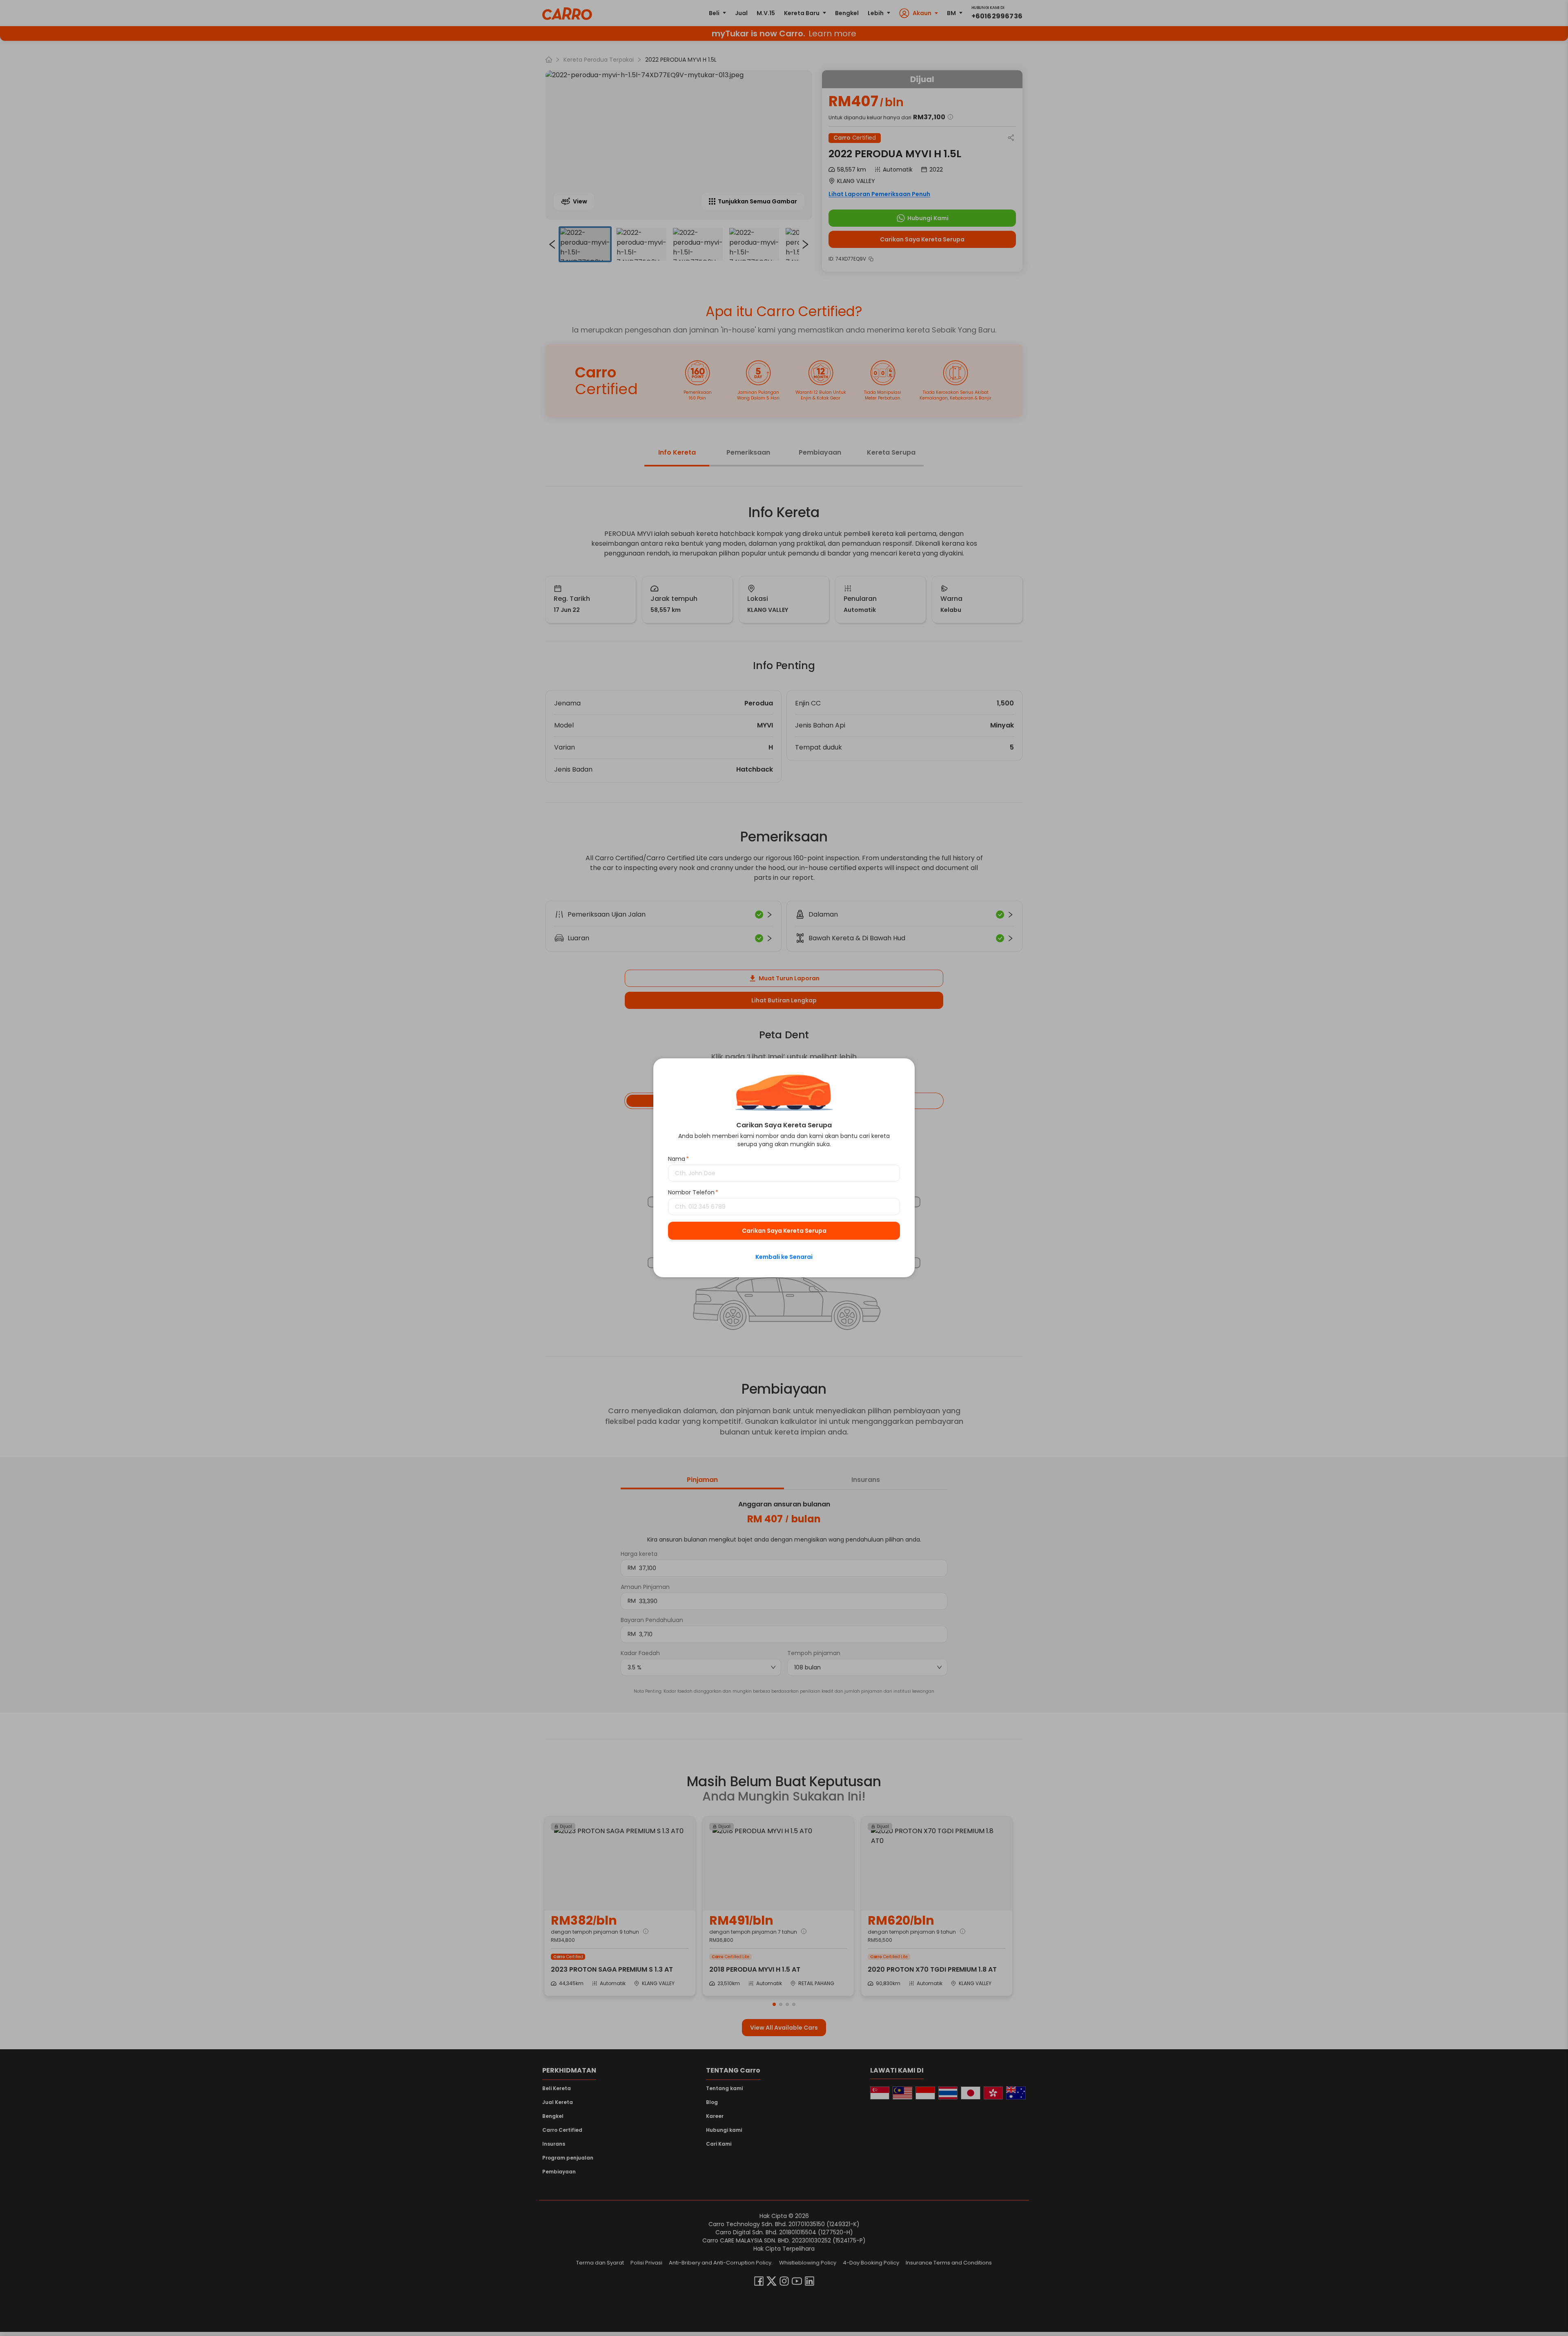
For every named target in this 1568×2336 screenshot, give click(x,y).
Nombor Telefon (693, 1193)
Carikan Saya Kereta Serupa (784, 1231)
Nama (678, 1159)
